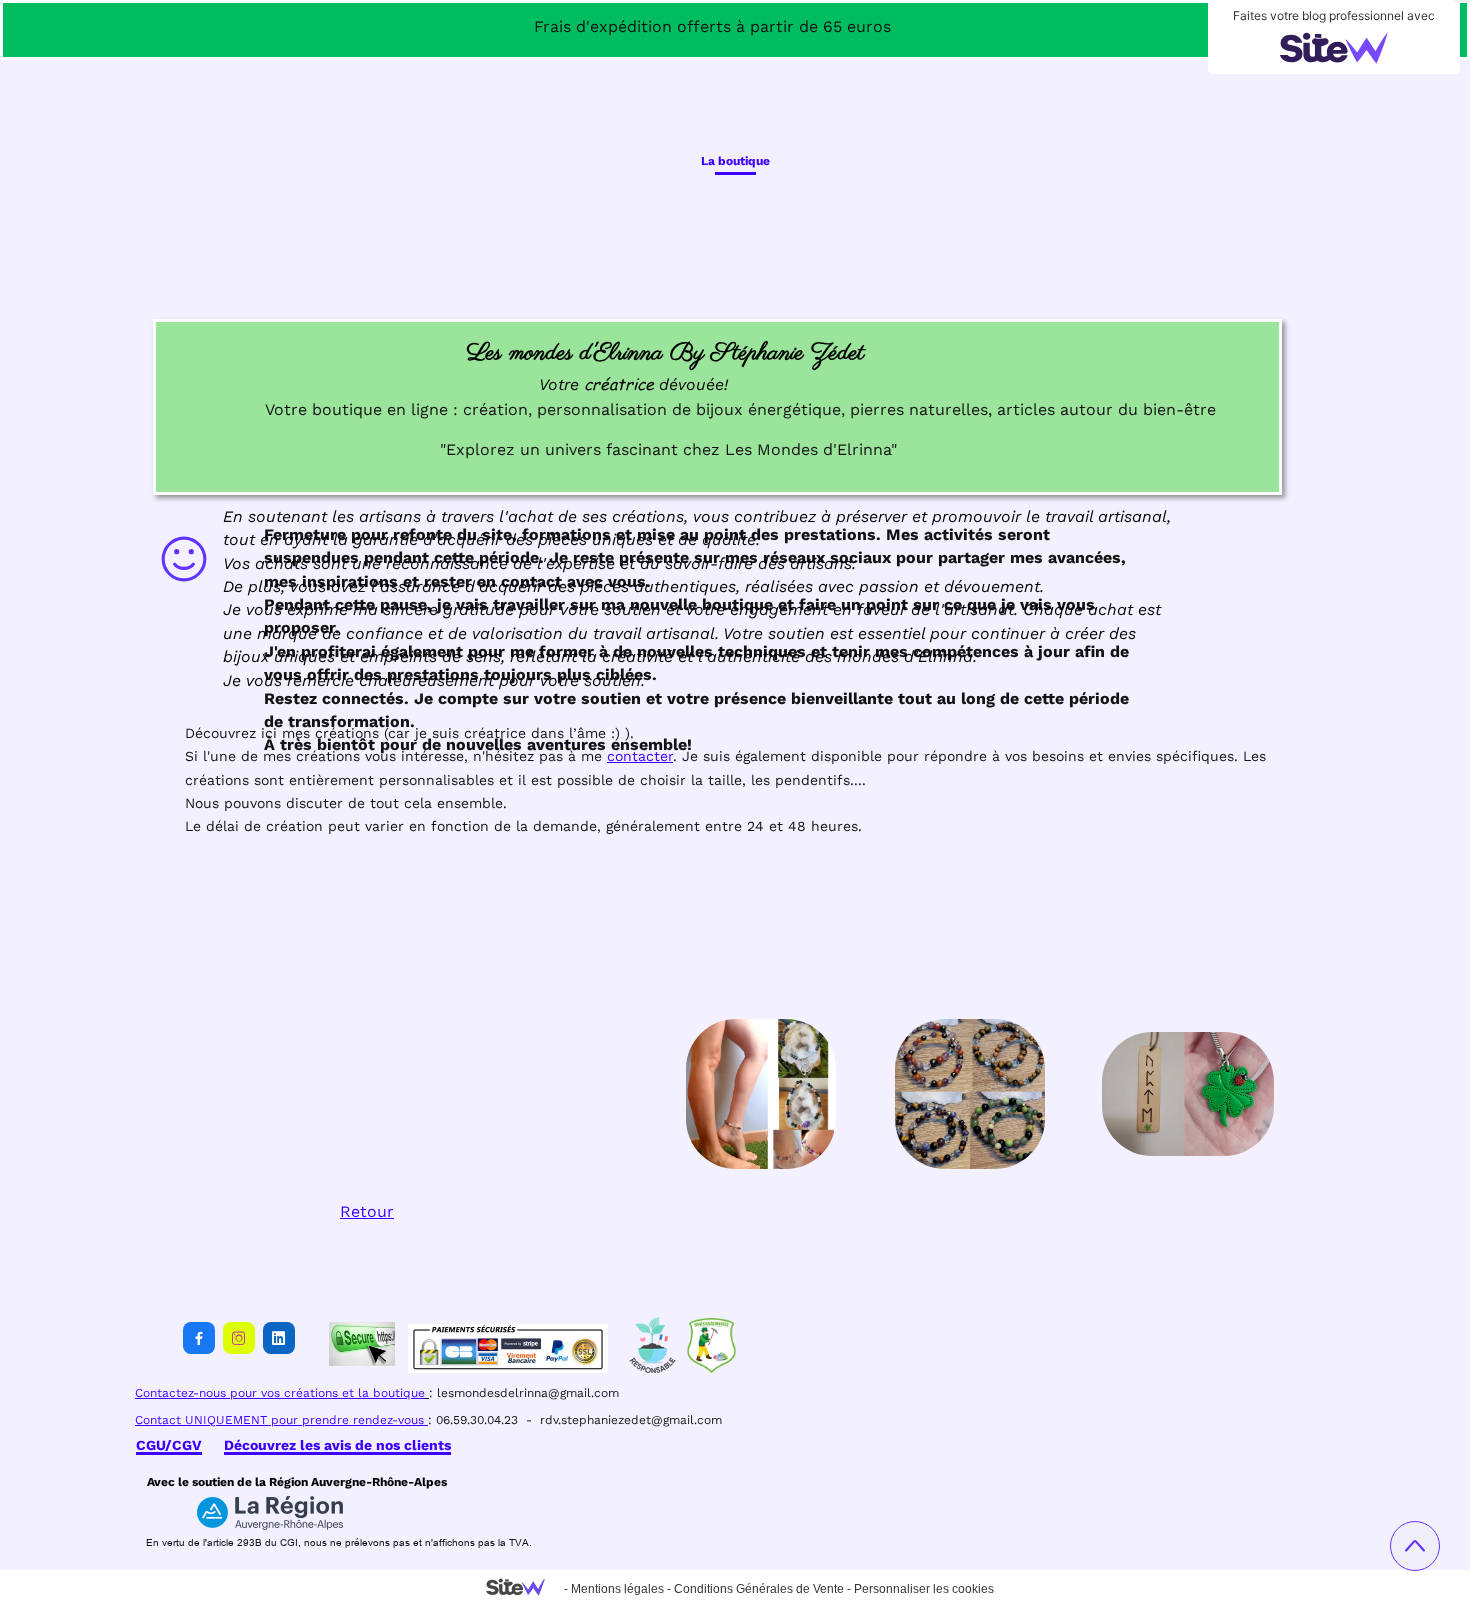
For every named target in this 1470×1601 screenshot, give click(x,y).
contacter (640, 756)
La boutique (735, 161)
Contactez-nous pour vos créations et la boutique (280, 1393)
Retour (367, 1211)
